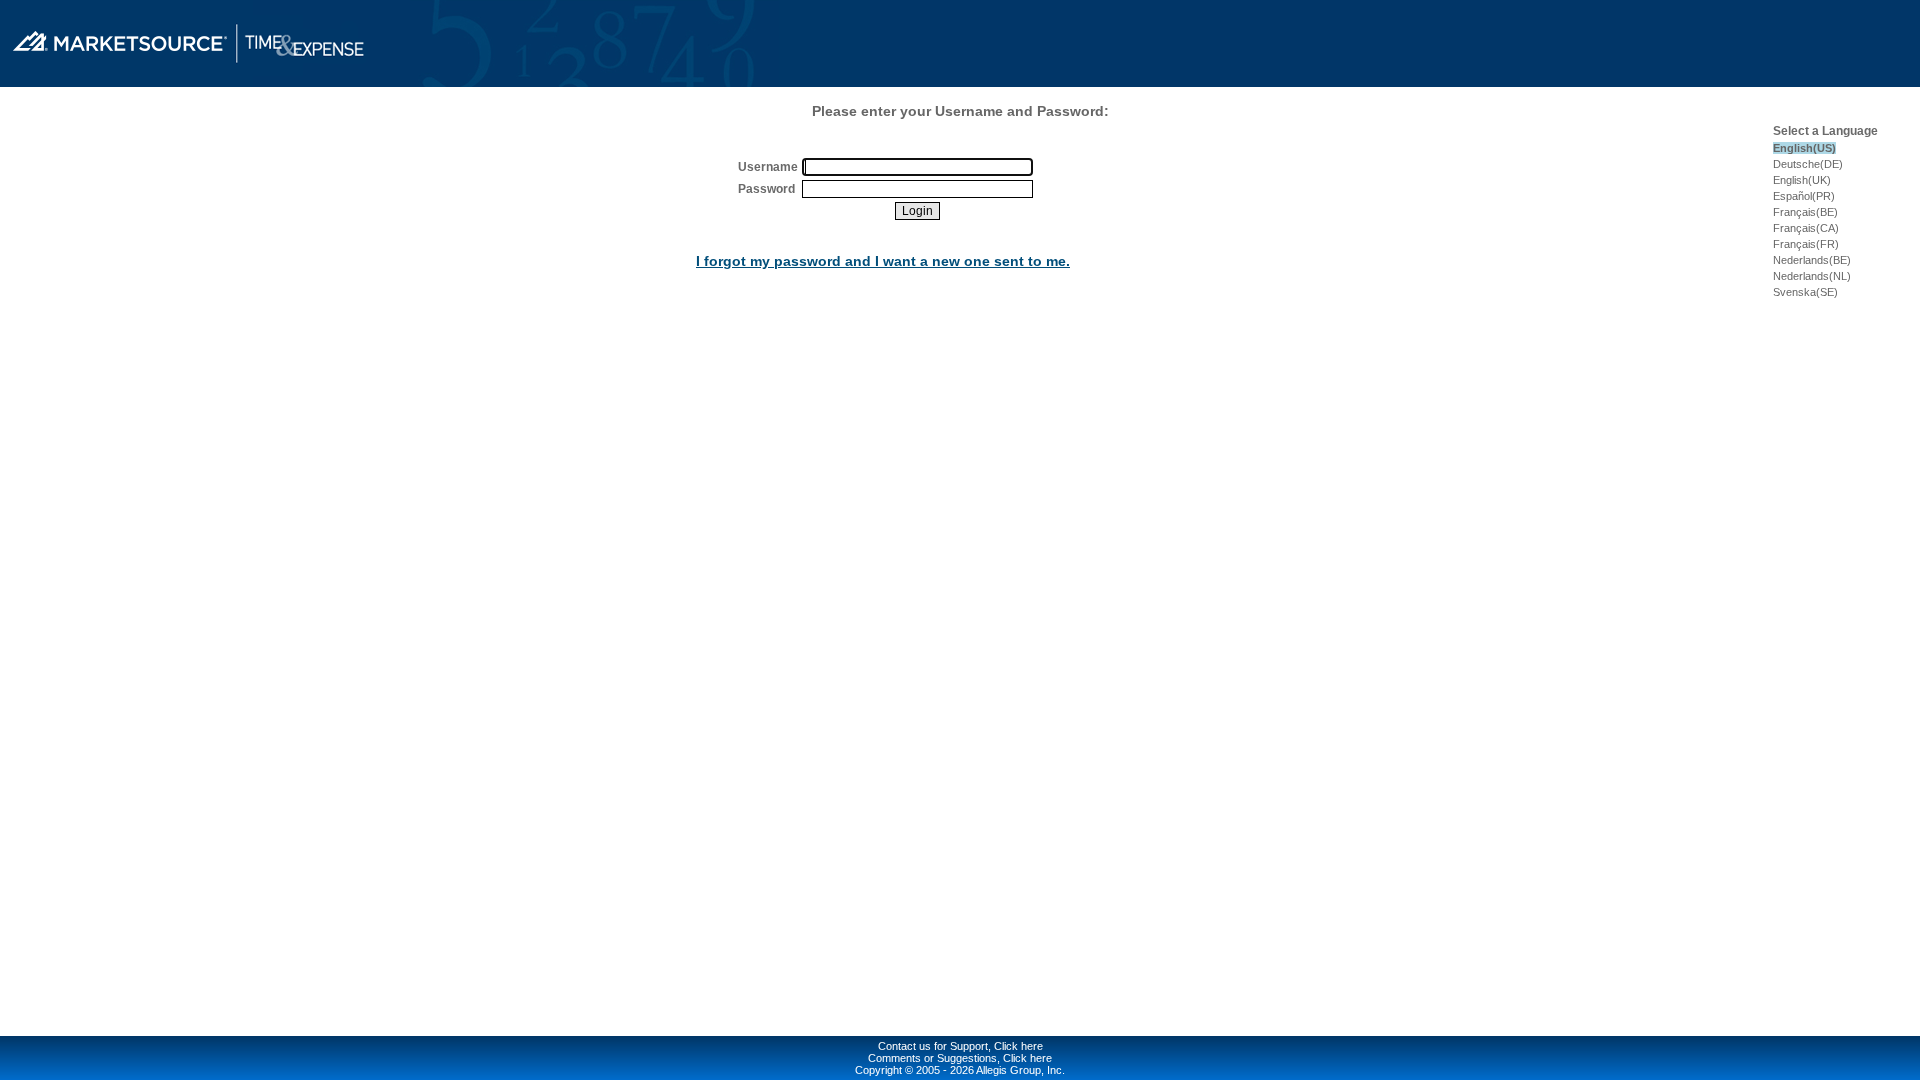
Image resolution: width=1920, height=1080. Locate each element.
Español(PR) (1804, 196)
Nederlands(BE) (1812, 260)
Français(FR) (1806, 244)
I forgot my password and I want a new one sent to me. (883, 261)
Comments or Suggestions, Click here (960, 1058)
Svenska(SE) (1805, 292)
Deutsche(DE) (1808, 164)
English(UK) (1802, 180)
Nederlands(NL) (1812, 276)
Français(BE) (1805, 212)
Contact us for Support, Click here (960, 1046)
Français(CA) (1806, 228)
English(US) (1804, 148)
